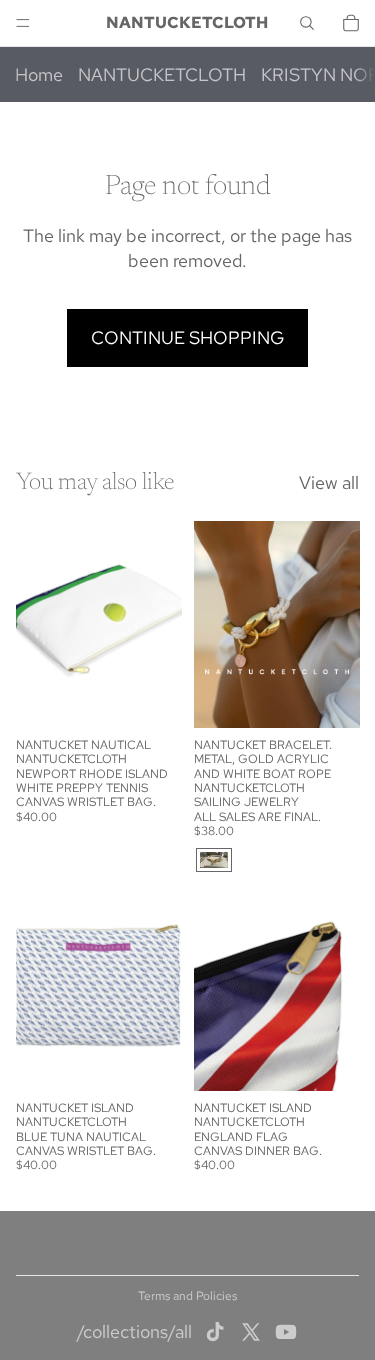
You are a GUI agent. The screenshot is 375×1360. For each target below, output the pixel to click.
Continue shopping (187, 337)
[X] (251, 1332)
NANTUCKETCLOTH (162, 74)
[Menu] (23, 23)
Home (39, 74)
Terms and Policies (187, 1296)
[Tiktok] (215, 1332)
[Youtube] (286, 1332)
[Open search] (307, 23)
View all (329, 482)
